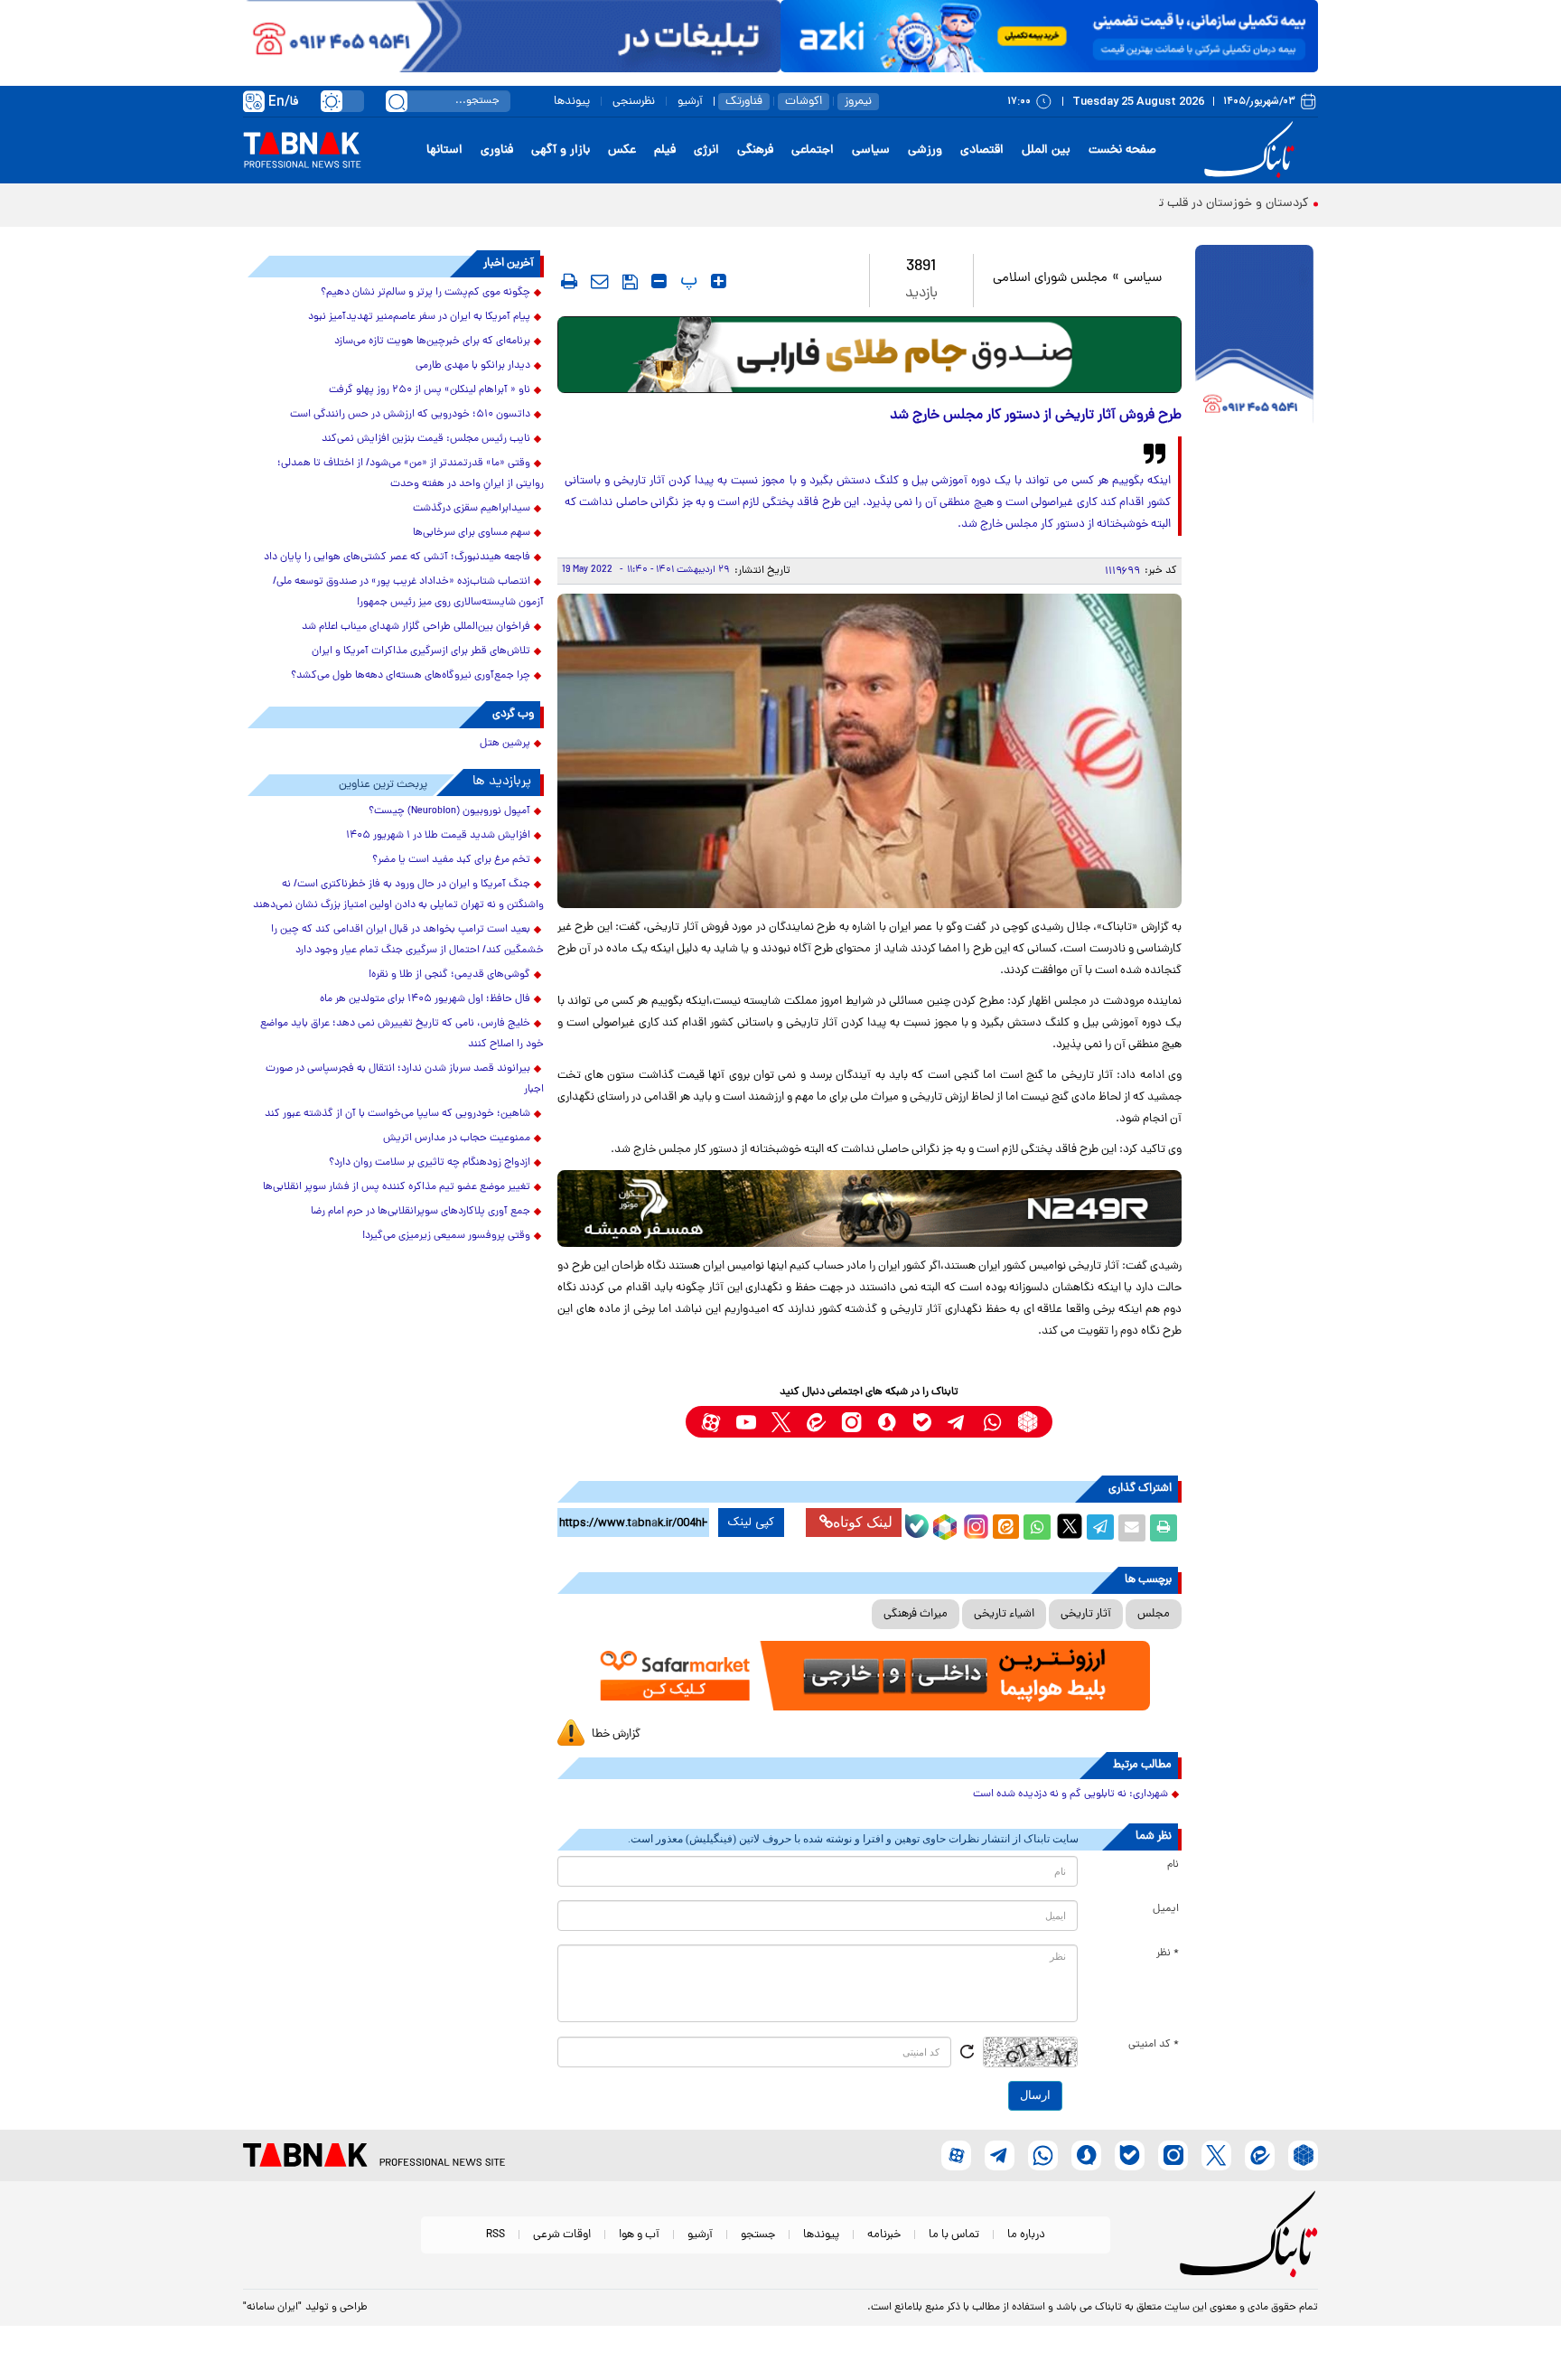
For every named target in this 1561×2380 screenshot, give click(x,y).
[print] (569, 281)
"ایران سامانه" (272, 2308)
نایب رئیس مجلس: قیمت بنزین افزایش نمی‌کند (426, 439)
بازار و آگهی (561, 150)
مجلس (1154, 1614)
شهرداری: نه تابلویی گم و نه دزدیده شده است (1070, 1794)
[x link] (781, 1422)
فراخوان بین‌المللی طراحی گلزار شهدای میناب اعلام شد (416, 627)
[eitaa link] (816, 1422)
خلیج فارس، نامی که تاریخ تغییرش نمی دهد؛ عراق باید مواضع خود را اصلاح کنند (402, 1034)
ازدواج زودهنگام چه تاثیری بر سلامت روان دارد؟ (430, 1163)
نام (1173, 1865)
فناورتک (744, 102)
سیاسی (871, 150)
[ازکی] (1049, 36)
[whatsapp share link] (1037, 1528)
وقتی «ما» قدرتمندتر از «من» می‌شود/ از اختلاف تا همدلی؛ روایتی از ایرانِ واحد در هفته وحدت (411, 474)
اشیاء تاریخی (1004, 1614)
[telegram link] (957, 1422)
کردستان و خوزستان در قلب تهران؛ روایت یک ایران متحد (1164, 204)
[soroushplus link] (887, 1422)
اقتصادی (982, 150)
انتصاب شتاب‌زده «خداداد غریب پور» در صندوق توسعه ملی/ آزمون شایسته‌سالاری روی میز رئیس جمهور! (408, 592)
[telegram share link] (1100, 1528)
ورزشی (925, 150)
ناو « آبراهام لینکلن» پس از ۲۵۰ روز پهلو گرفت (430, 390)
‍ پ (687, 281)
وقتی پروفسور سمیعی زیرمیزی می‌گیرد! (446, 1236)
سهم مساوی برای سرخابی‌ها (472, 533)
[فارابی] (869, 355)
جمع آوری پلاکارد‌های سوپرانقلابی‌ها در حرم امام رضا (421, 1212)
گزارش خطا (616, 1734)
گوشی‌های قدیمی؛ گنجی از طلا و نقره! (449, 975)
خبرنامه (884, 2235)
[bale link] (922, 1422)
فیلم (665, 150)
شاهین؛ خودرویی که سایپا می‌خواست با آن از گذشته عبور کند (397, 1114)
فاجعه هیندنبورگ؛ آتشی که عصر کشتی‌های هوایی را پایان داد (397, 558)
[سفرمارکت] (869, 1676)
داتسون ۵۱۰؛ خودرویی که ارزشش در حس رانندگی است (410, 415)
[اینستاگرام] (974, 1524)
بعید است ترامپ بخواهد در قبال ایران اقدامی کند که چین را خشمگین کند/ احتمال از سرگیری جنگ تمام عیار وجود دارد (407, 940)
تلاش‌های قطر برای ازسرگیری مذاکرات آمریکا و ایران (421, 651)
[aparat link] (710, 1422)
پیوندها (572, 102)
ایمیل (1166, 1909)
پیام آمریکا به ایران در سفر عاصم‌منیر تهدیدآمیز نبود (419, 317)
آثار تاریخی (1086, 1614)
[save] (630, 282)
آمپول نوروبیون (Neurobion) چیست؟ (449, 811)
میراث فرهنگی (916, 1614)
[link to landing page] (1252, 150)
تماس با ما (954, 2235)
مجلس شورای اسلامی (1050, 279)
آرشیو (690, 102)
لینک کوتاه (863, 1522)
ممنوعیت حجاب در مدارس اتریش (457, 1138)
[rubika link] (1028, 1422)
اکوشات (804, 102)
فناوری (497, 150)
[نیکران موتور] (869, 1209)
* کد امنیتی (1154, 2045)
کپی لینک (751, 1523)
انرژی (706, 150)
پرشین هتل (505, 744)
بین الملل (1046, 150)
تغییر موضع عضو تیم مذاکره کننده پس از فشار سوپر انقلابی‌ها (397, 1187)
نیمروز (858, 102)
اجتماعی (813, 150)
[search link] (397, 101)
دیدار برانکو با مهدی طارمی (473, 366)
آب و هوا (639, 2235)
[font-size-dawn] (659, 281)
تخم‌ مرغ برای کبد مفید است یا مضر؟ (451, 860)
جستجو (758, 2235)
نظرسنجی (634, 102)
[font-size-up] (719, 281)
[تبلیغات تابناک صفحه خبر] (1254, 336)
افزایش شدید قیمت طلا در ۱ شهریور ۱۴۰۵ (438, 836)
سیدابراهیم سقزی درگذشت (472, 509)
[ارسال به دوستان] (1132, 1528)
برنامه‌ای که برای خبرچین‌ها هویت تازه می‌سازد (432, 342)
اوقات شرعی (562, 2235)
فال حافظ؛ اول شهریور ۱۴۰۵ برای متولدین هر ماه (425, 999)
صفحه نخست (1122, 150)
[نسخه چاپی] (1164, 1528)
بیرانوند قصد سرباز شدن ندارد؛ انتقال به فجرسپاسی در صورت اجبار (405, 1079)
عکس (622, 150)
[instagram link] (851, 1422)
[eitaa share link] (1005, 1528)
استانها (444, 150)
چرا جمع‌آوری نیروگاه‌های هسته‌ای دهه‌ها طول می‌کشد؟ (411, 676)
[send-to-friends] (600, 281)
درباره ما (1026, 2235)
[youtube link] (746, 1422)
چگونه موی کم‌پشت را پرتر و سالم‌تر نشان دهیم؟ (425, 293)
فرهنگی (755, 150)
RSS (495, 2235)
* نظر (1168, 1954)
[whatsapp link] (992, 1422)
